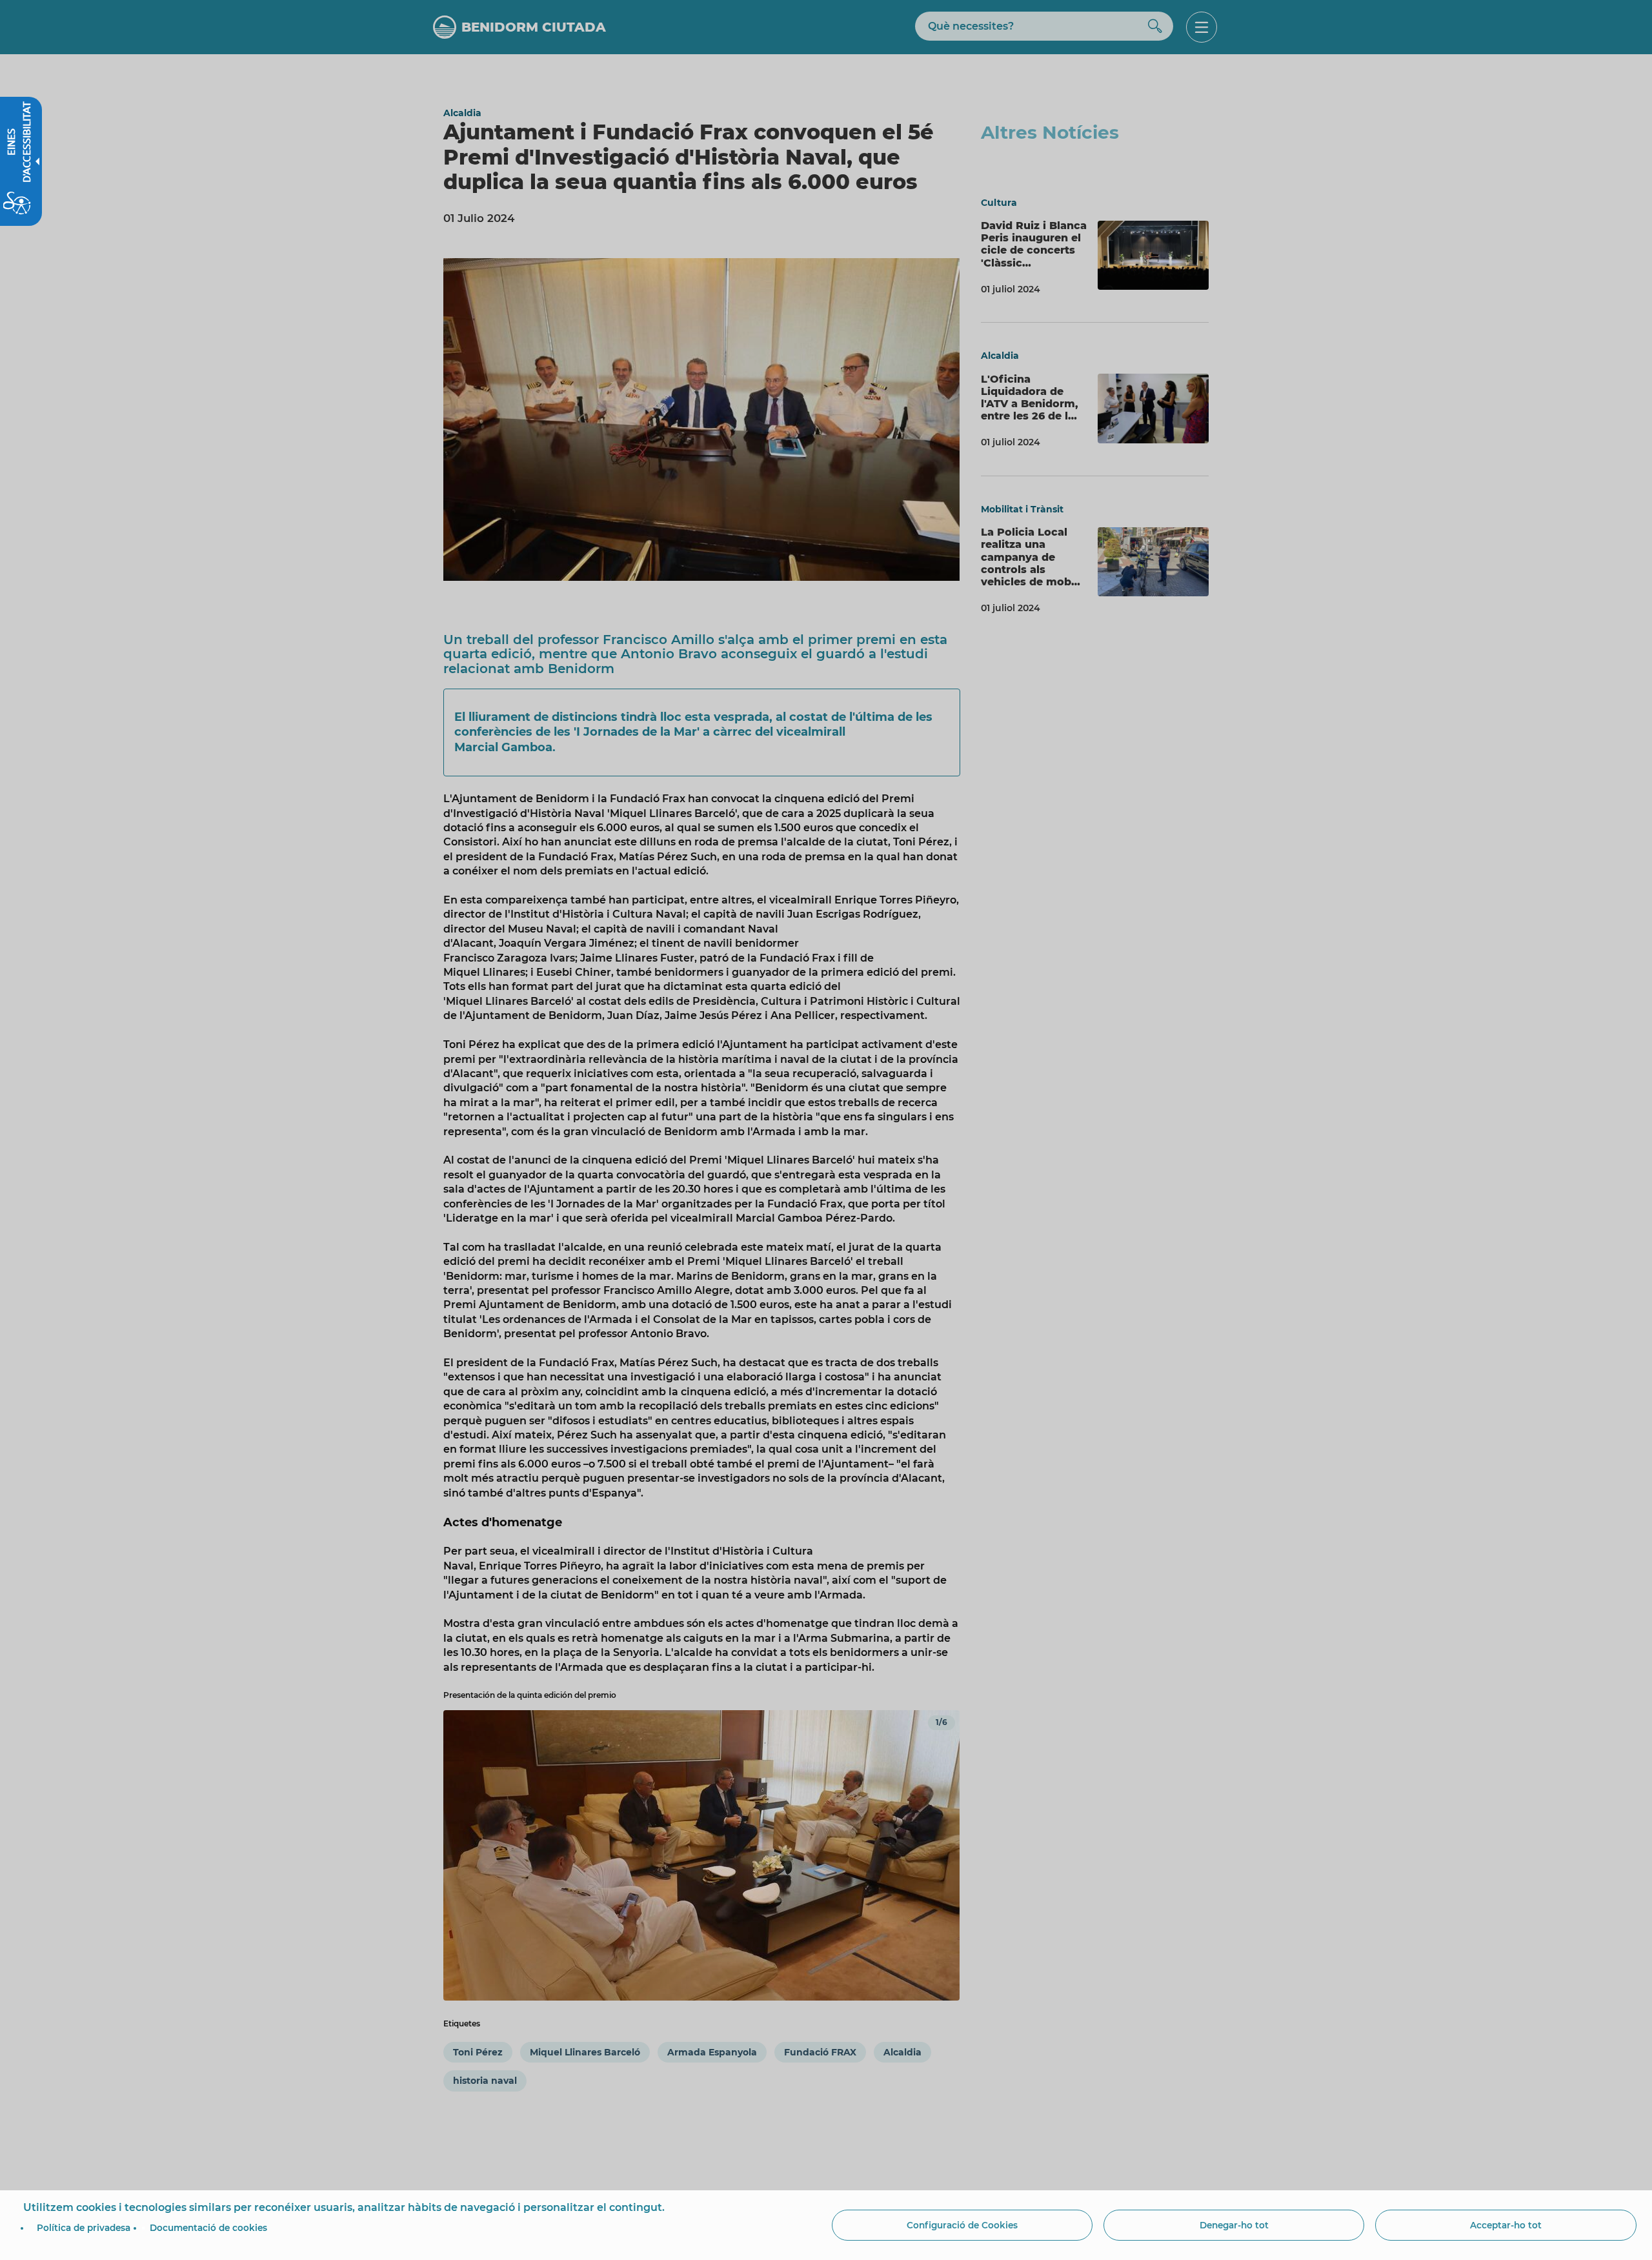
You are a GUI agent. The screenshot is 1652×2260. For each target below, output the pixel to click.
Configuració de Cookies (962, 2225)
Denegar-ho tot (1234, 2225)
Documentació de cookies (208, 2228)
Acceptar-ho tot (1506, 2225)
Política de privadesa (84, 2228)
